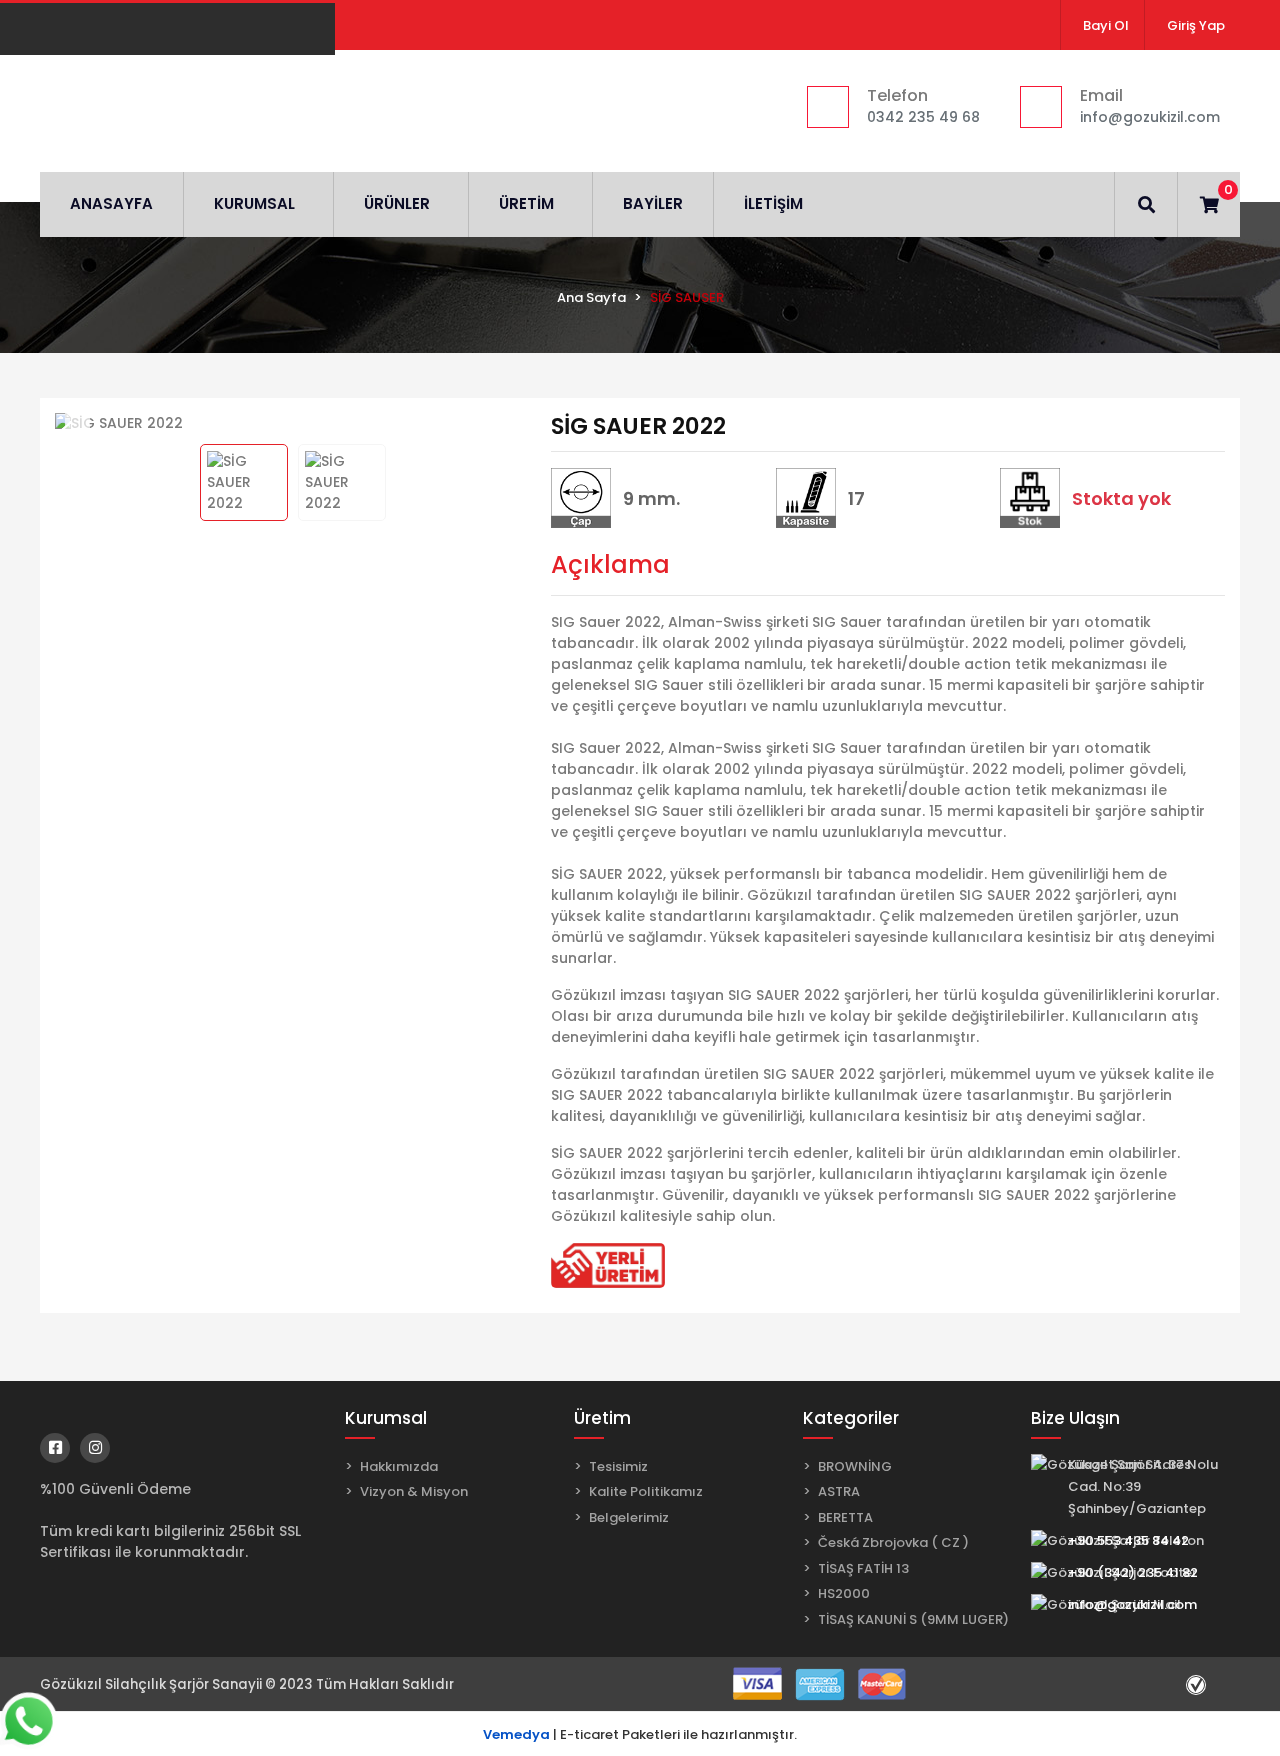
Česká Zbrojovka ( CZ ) (893, 1542)
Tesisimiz (618, 1466)
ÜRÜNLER (397, 203)
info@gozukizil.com (1132, 1604)
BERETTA (845, 1517)
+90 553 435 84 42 (1128, 1540)
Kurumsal (386, 1418)
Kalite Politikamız (646, 1491)
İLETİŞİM (773, 203)
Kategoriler (851, 1418)
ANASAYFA (111, 203)
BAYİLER (653, 203)
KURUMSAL (254, 203)
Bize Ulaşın (1075, 1418)
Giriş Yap (1196, 25)
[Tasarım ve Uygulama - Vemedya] (1198, 1684)
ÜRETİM (526, 203)
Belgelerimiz (629, 1517)
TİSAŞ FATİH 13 (863, 1568)
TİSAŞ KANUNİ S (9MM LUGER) (913, 1619)
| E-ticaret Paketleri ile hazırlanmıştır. (640, 1734)
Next (508, 423)
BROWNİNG (855, 1466)
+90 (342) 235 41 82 (1133, 1572)
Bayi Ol (1106, 25)
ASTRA (839, 1491)
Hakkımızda (399, 1466)
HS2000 (844, 1593)
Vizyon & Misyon (414, 1491)
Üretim (602, 1418)
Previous (77, 423)
